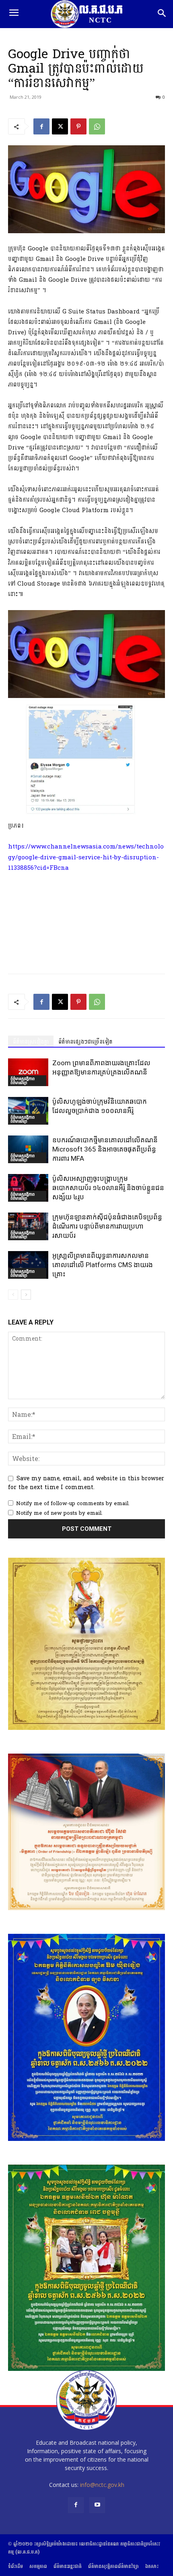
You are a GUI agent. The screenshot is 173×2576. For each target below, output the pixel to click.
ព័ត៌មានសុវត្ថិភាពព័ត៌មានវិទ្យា (23, 1080)
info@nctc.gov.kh (102, 2485)
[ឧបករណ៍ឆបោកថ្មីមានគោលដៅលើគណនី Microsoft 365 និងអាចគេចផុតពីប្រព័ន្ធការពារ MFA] (28, 1149)
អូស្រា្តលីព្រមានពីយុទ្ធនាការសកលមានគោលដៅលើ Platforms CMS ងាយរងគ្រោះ (103, 1265)
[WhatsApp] (97, 126)
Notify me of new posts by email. (59, 1513)
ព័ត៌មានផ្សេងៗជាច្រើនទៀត (85, 1042)
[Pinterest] (78, 126)
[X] (60, 126)
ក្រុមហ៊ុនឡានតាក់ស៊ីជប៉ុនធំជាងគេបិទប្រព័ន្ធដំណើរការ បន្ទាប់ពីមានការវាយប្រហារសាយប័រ (107, 1226)
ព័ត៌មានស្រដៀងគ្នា (31, 1042)
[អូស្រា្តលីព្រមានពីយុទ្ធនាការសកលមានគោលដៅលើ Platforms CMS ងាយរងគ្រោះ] (28, 1265)
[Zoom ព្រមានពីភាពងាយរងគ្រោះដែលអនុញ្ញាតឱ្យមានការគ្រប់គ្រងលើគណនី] (28, 1072)
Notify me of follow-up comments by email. (73, 1504)
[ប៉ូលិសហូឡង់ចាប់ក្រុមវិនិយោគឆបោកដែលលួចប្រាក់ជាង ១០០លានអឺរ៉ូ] (28, 1111)
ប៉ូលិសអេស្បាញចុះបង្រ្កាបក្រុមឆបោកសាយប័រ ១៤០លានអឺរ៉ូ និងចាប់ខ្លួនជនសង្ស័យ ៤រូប (108, 1188)
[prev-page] (13, 1295)
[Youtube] (97, 2505)
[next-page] (26, 1295)
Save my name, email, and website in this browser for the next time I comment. (86, 1483)
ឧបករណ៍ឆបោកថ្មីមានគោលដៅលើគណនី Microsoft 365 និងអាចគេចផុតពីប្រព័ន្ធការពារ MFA (105, 1149)
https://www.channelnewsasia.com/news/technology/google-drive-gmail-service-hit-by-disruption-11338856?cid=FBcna (86, 857)
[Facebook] (41, 126)
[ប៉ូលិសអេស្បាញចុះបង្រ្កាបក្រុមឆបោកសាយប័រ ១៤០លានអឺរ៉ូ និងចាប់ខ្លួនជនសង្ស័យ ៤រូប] (28, 1188)
